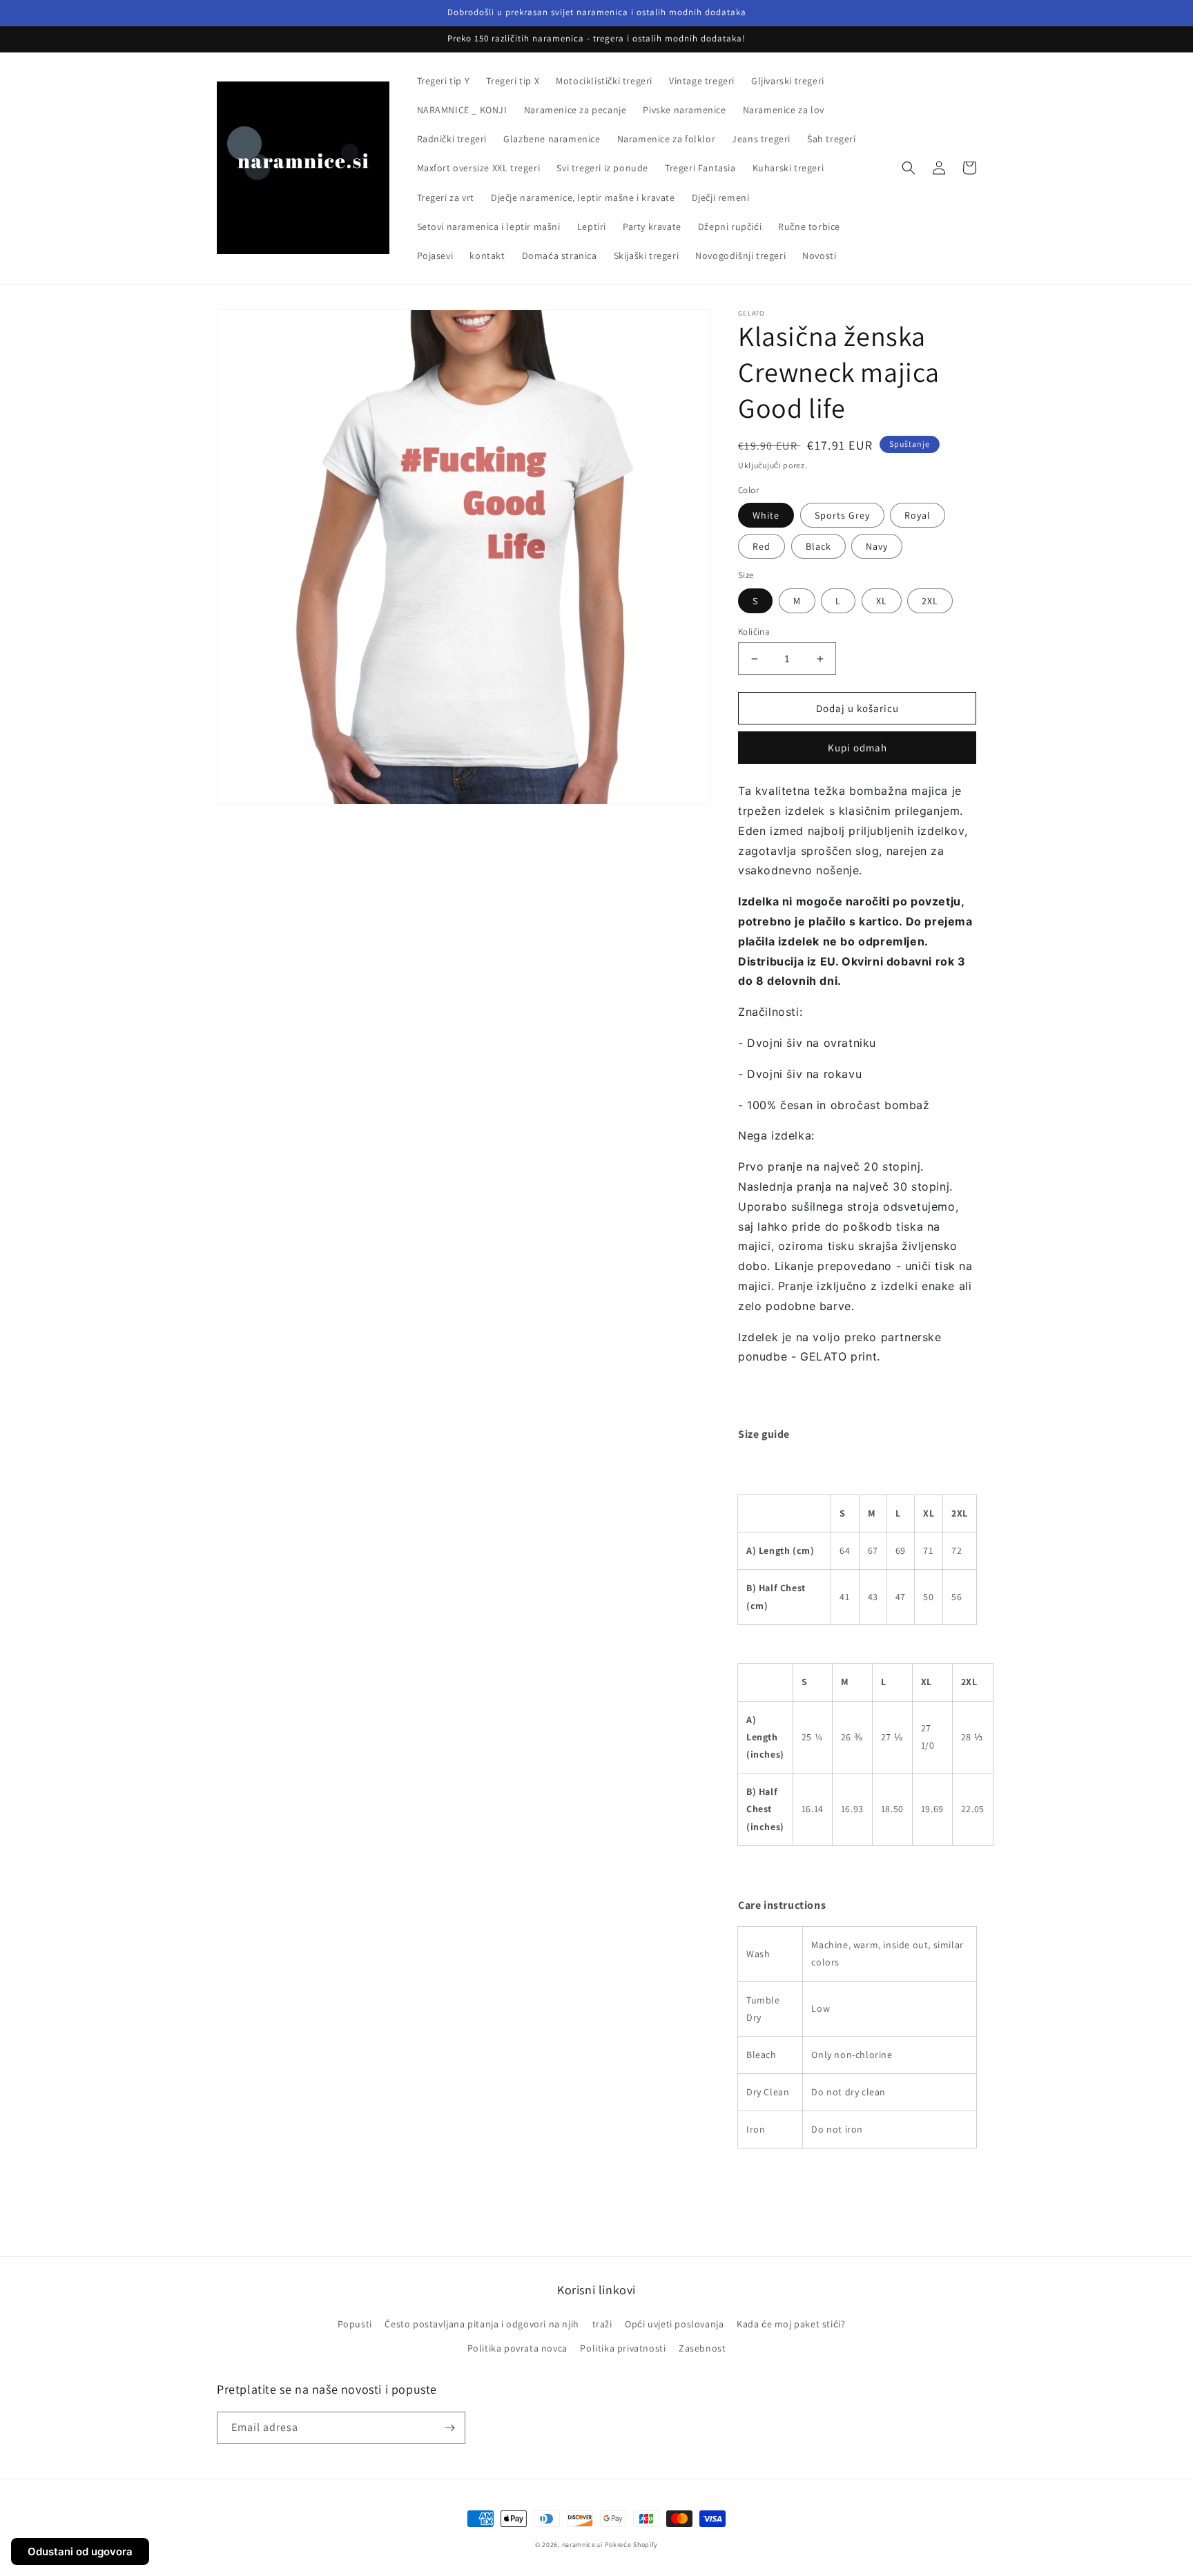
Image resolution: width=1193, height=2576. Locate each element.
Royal (918, 515)
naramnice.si (582, 2545)
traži (602, 2324)
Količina (754, 632)
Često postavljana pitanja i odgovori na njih (482, 2324)
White (766, 515)
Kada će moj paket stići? (791, 2324)
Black (818, 546)
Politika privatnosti (623, 2348)
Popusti (355, 2324)
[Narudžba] (449, 2428)
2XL (930, 601)
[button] (909, 168)
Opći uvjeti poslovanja (674, 2324)
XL (882, 601)
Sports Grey (842, 515)
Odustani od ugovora (80, 2551)
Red (762, 546)
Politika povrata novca (517, 2348)
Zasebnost (702, 2348)
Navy (877, 546)
